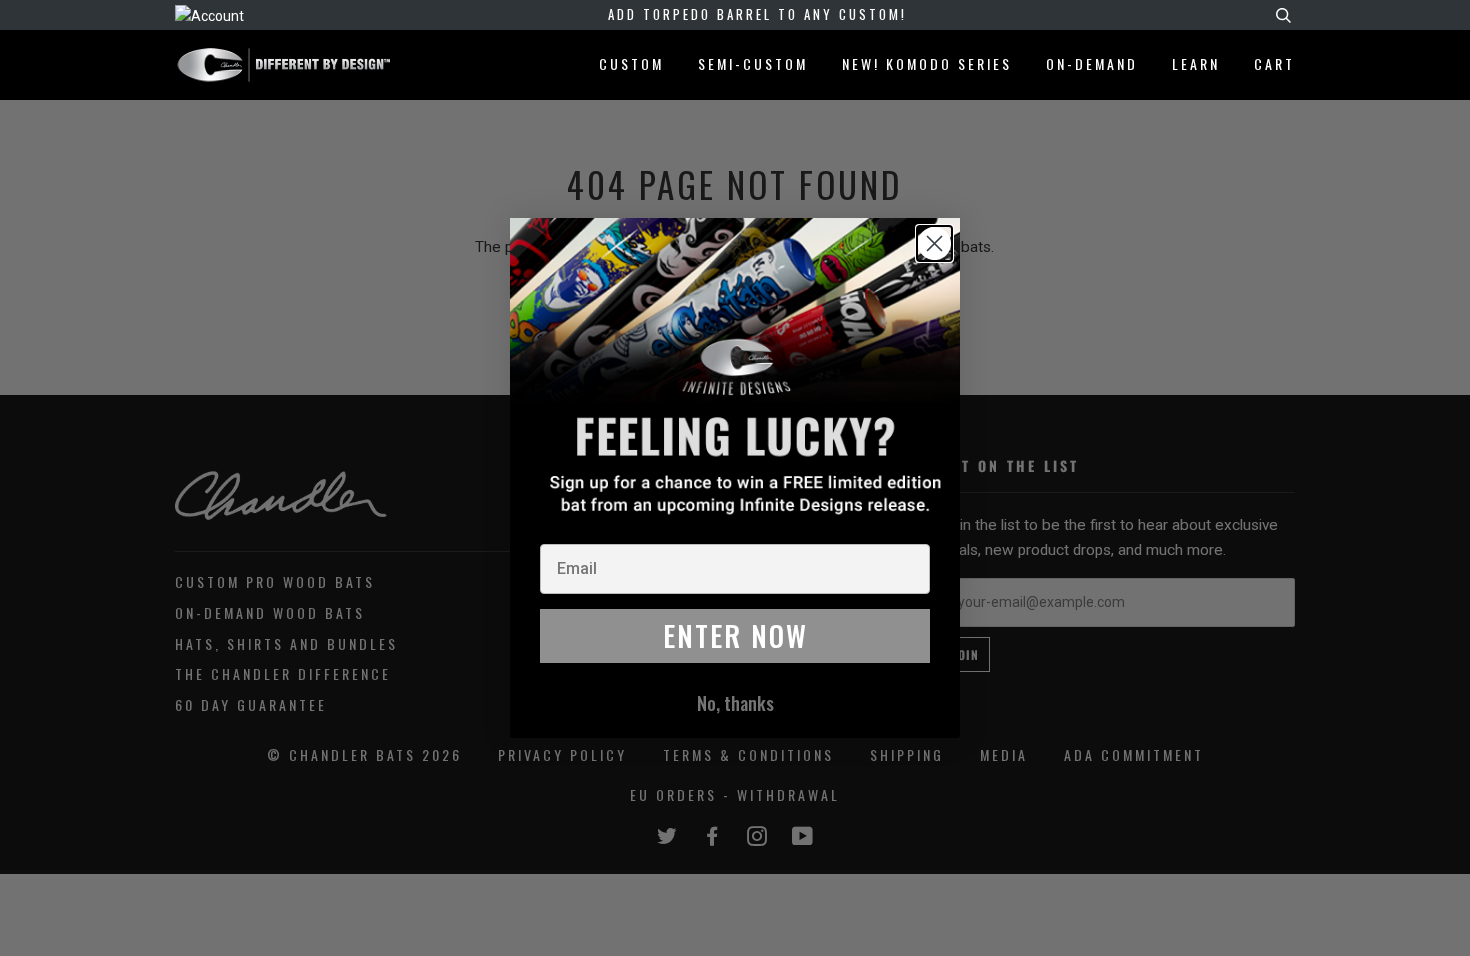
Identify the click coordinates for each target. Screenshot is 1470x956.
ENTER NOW (735, 635)
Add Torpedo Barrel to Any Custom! (757, 14)
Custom (631, 63)
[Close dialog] (934, 243)
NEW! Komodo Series (927, 63)
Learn (1196, 63)
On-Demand (1092, 63)
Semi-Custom (753, 63)
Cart (1274, 63)
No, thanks (735, 703)
